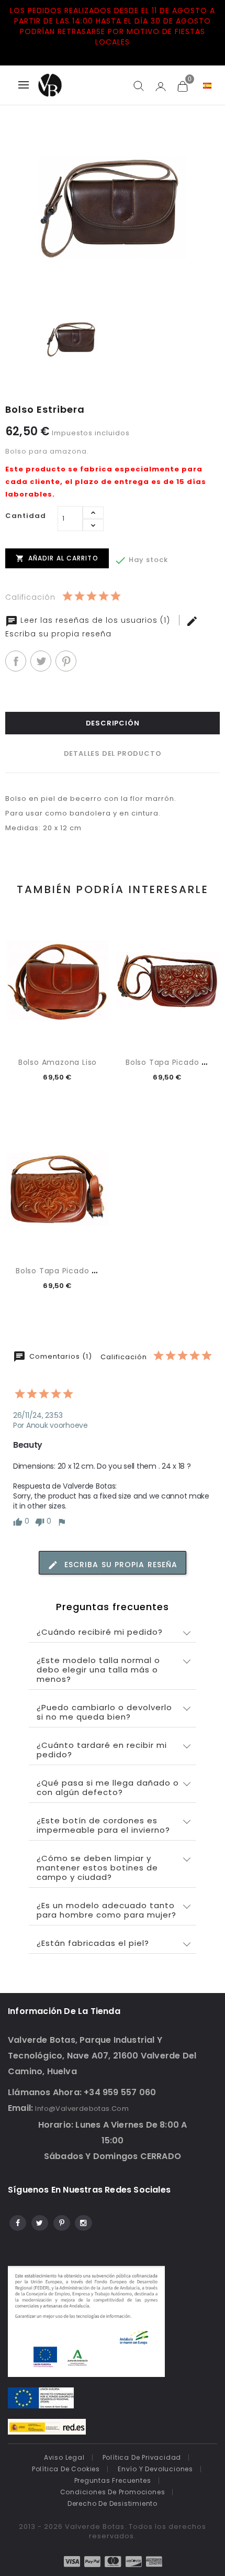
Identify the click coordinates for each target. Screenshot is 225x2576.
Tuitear (41, 661)
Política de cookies (66, 2469)
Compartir (16, 661)
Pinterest (66, 661)
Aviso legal (64, 2457)
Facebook (17, 2221)
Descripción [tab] (113, 723)
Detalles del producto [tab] (113, 753)
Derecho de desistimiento (113, 2503)
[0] (182, 86)
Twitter (39, 2221)
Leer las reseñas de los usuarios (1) (95, 620)
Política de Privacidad (142, 2457)
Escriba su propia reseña (120, 1565)
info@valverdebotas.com (82, 2109)
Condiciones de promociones (113, 2492)
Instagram (83, 2221)
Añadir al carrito (57, 558)
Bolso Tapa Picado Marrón (68, 1271)
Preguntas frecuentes (113, 2480)
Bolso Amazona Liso (58, 1062)
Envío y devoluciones (155, 2469)
